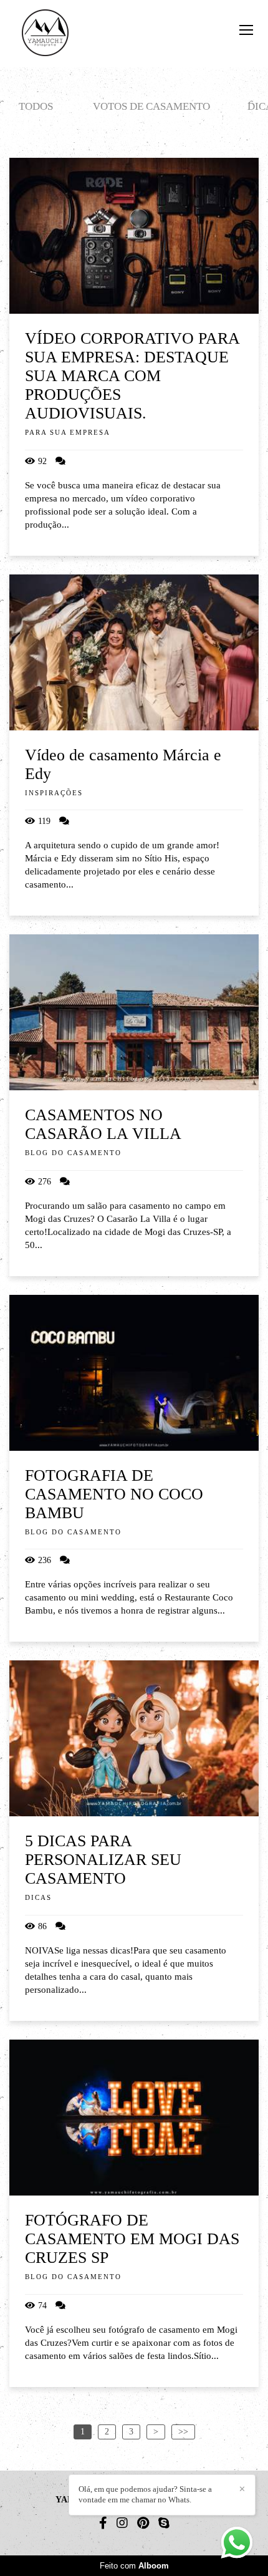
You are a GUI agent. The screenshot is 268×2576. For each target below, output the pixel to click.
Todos (36, 106)
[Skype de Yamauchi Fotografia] (164, 2523)
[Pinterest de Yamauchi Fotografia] (143, 2523)
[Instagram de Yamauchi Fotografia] (122, 2523)
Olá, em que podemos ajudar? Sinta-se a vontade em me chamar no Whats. (145, 2494)
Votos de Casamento (151, 106)
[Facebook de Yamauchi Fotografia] (103, 2523)
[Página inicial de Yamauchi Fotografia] (45, 34)
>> (183, 2432)
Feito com (134, 2566)
